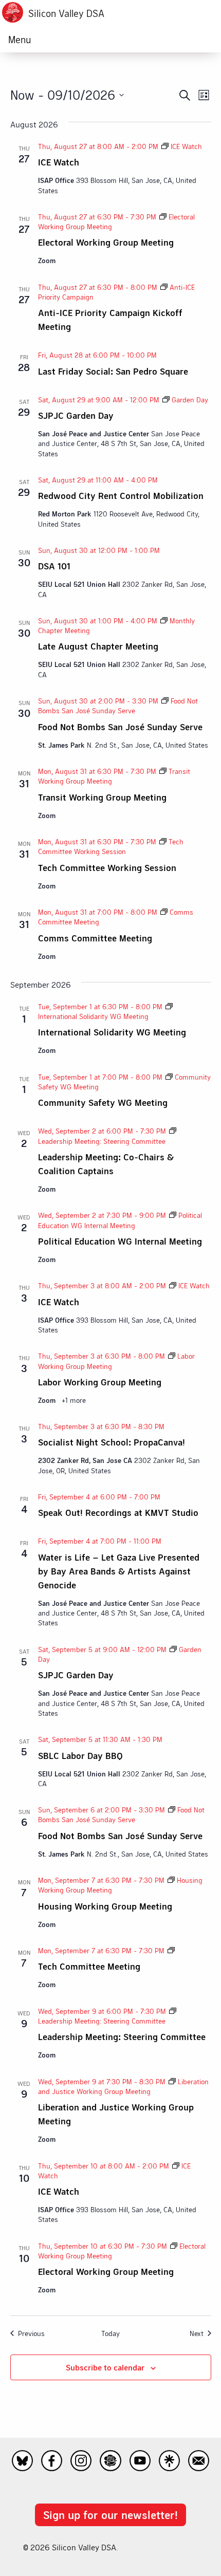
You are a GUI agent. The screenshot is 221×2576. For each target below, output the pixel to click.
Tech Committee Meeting (89, 1966)
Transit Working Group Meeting (102, 797)
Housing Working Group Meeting (105, 1906)
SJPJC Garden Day (76, 415)
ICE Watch (59, 162)
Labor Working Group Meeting (100, 1382)
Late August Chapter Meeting (98, 646)
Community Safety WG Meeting (103, 1102)
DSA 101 (54, 566)
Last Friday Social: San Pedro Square (113, 371)
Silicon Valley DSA (66, 13)
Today (110, 2333)
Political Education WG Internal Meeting (120, 1241)
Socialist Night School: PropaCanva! (112, 1442)
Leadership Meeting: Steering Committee (122, 2036)
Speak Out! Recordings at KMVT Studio (118, 1512)
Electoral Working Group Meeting (106, 242)
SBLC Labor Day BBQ (80, 1755)
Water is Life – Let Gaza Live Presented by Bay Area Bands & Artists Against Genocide (119, 1571)
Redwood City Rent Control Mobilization (121, 495)
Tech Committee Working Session (107, 867)
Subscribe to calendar (105, 2367)
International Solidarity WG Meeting (112, 1032)
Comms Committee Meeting (95, 938)
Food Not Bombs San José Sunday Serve (120, 727)
